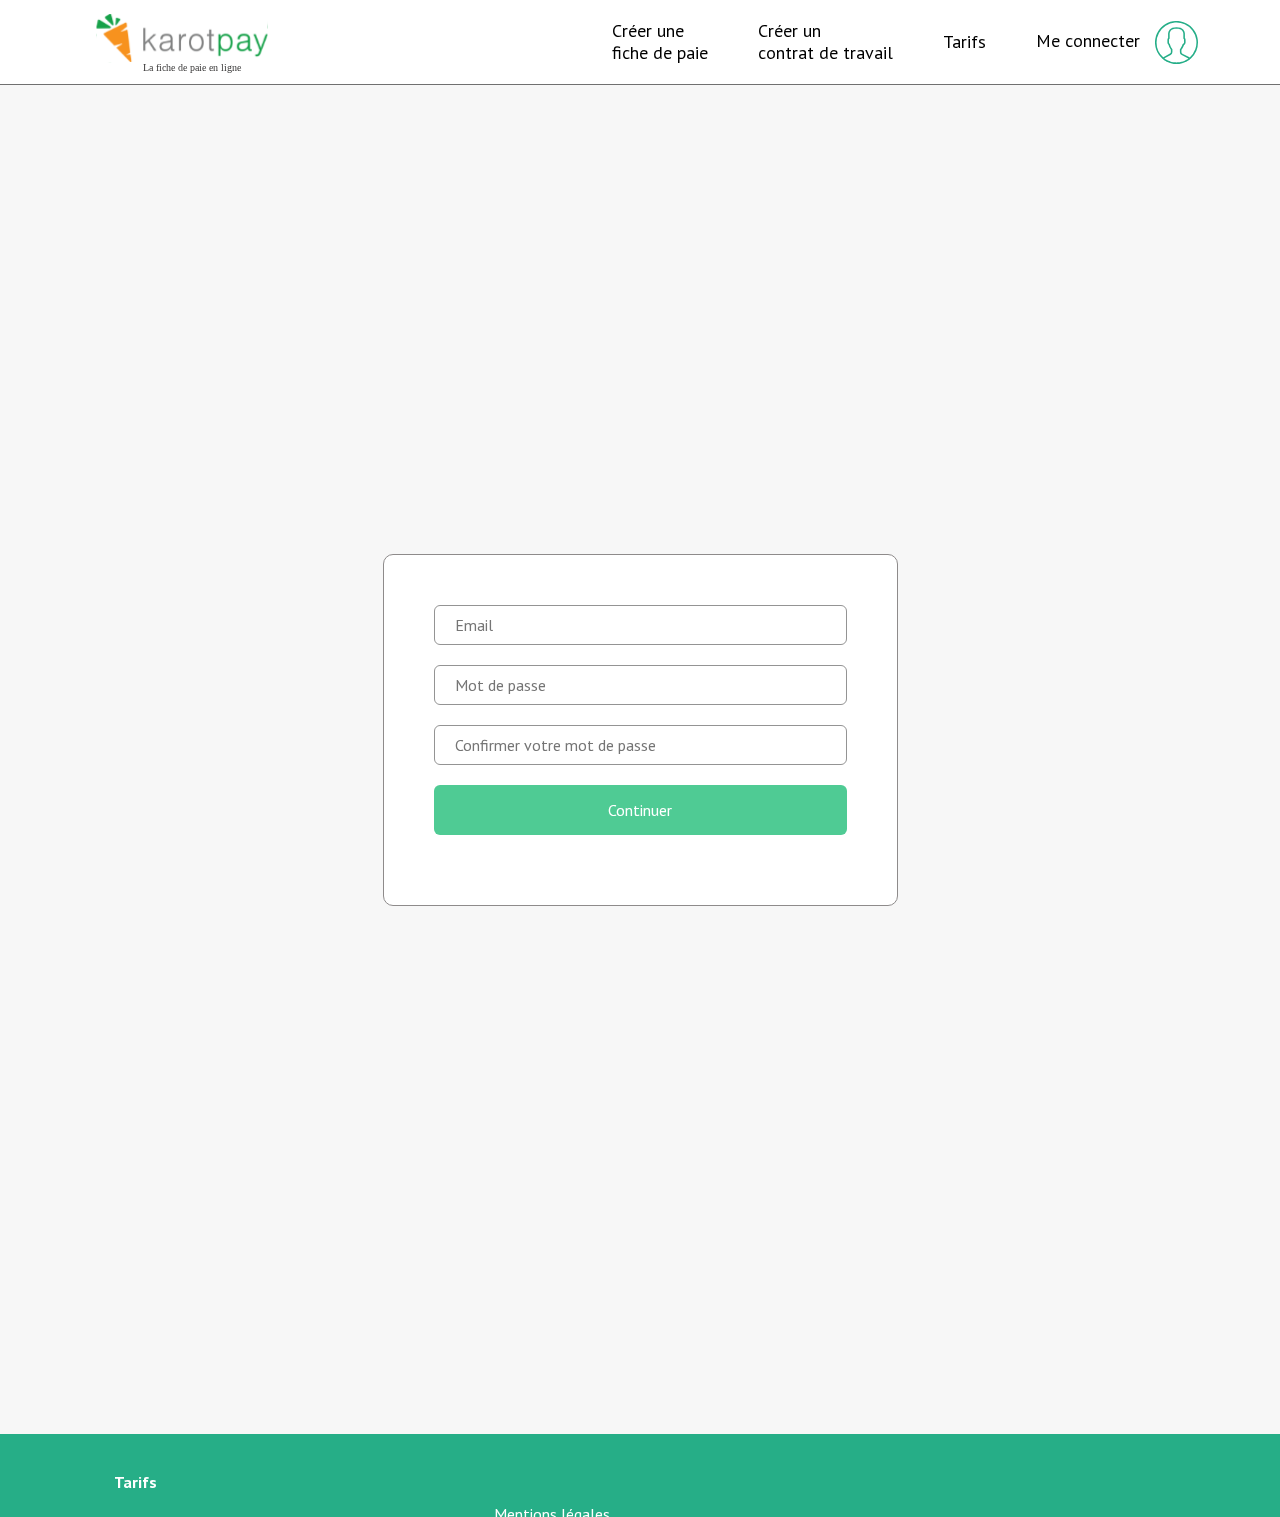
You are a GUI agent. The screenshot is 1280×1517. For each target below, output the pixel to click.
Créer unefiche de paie (660, 41)
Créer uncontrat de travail (825, 41)
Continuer (640, 810)
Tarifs (964, 42)
